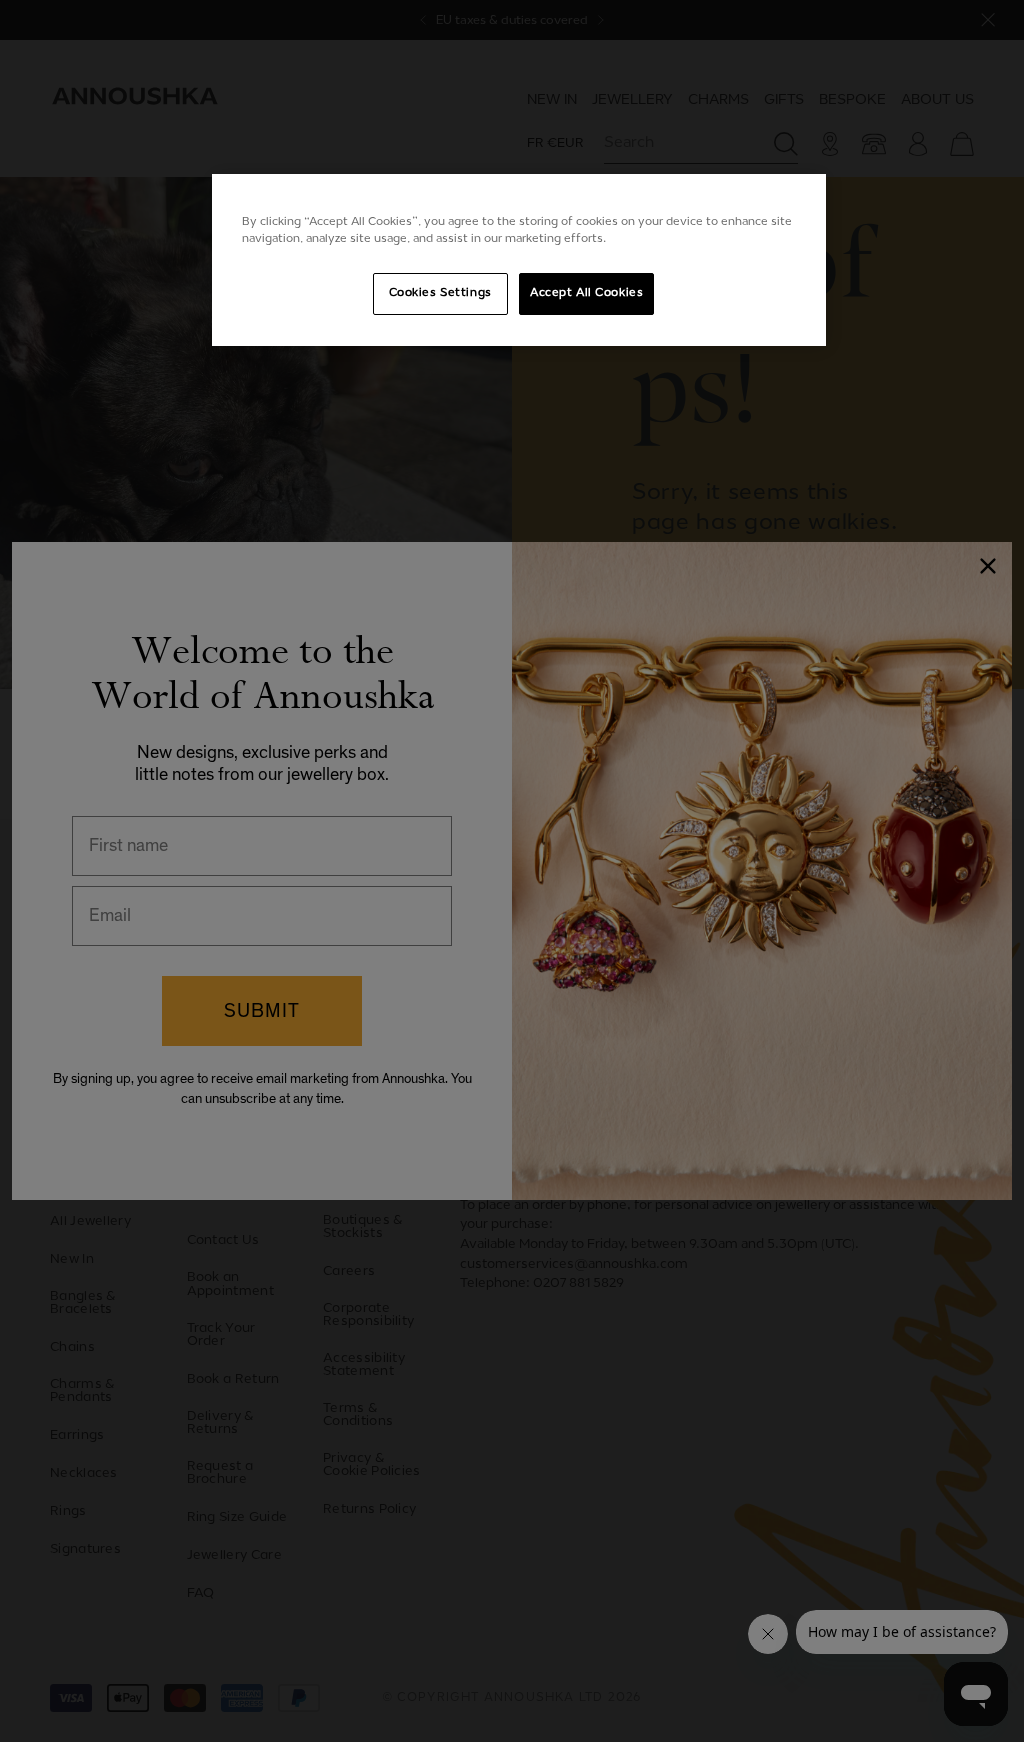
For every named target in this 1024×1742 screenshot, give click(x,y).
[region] (519, 260)
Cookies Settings (440, 293)
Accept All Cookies (586, 293)
